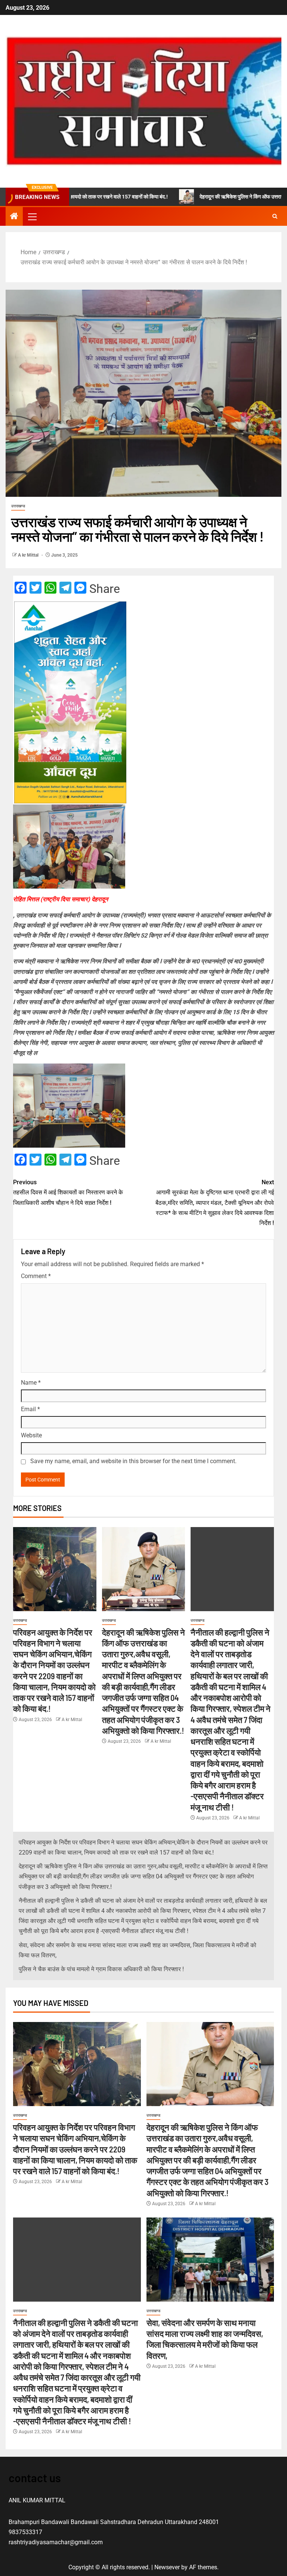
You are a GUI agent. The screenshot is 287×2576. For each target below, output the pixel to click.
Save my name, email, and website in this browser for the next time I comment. (133, 1461)
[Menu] (32, 216)
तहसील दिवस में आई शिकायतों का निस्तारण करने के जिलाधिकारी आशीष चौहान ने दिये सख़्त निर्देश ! (68, 1192)
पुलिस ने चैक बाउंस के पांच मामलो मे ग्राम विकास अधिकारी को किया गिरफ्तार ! (101, 1969)
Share (105, 589)
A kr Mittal (29, 555)
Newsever (167, 2567)
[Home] (14, 217)
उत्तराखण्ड (18, 506)
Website (31, 1435)
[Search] (275, 216)
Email (30, 1409)
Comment (36, 1276)
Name (31, 1383)
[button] (32, 216)
